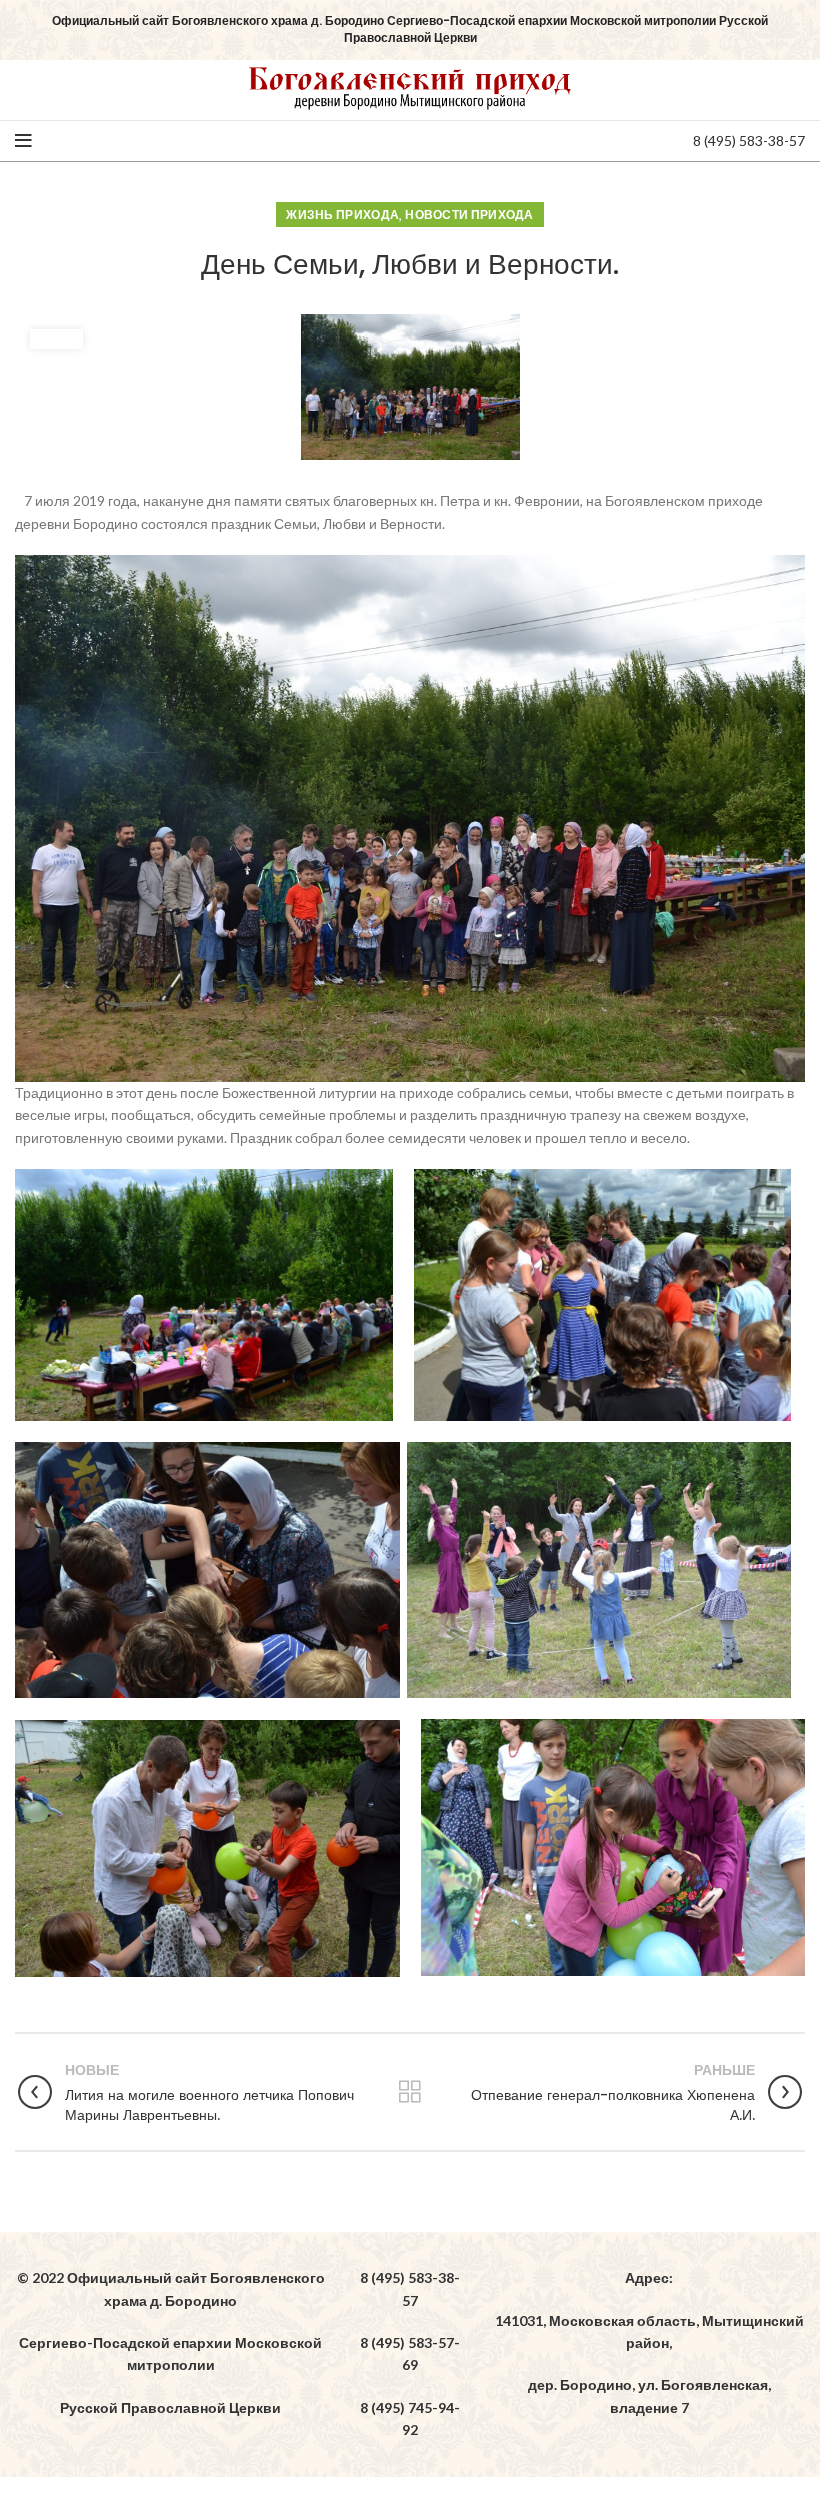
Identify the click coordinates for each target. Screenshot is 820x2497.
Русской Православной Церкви (170, 2407)
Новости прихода (469, 214)
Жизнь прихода (342, 214)
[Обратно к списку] (410, 2092)
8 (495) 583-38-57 (749, 140)
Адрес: (649, 2277)
